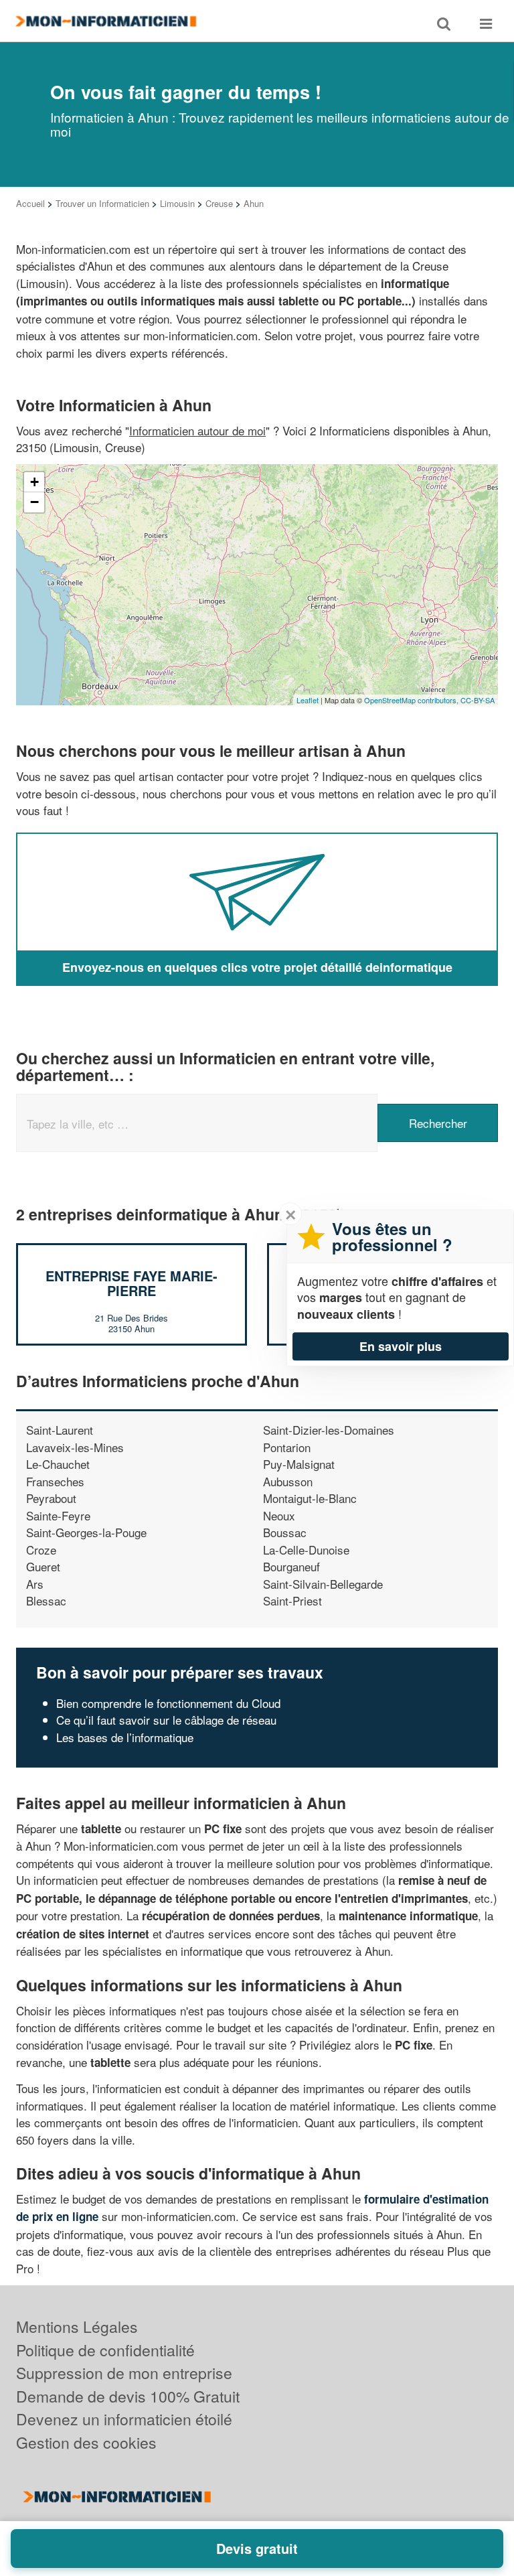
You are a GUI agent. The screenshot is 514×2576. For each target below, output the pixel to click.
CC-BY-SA (478, 700)
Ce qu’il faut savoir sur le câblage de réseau (166, 1720)
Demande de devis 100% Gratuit (128, 2396)
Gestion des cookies (86, 2442)
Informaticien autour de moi (197, 430)
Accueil (30, 203)
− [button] (34, 502)
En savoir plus (401, 1346)
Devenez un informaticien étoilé (124, 2419)
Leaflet (308, 700)
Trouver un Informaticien (102, 203)
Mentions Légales (77, 2327)
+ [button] (34, 482)
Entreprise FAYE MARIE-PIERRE (132, 1283)
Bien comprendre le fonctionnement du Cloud (168, 1703)
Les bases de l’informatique (125, 1737)
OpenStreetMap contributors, (412, 700)
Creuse (219, 203)
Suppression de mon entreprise (124, 2373)
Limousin (177, 203)
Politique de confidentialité (105, 2350)
